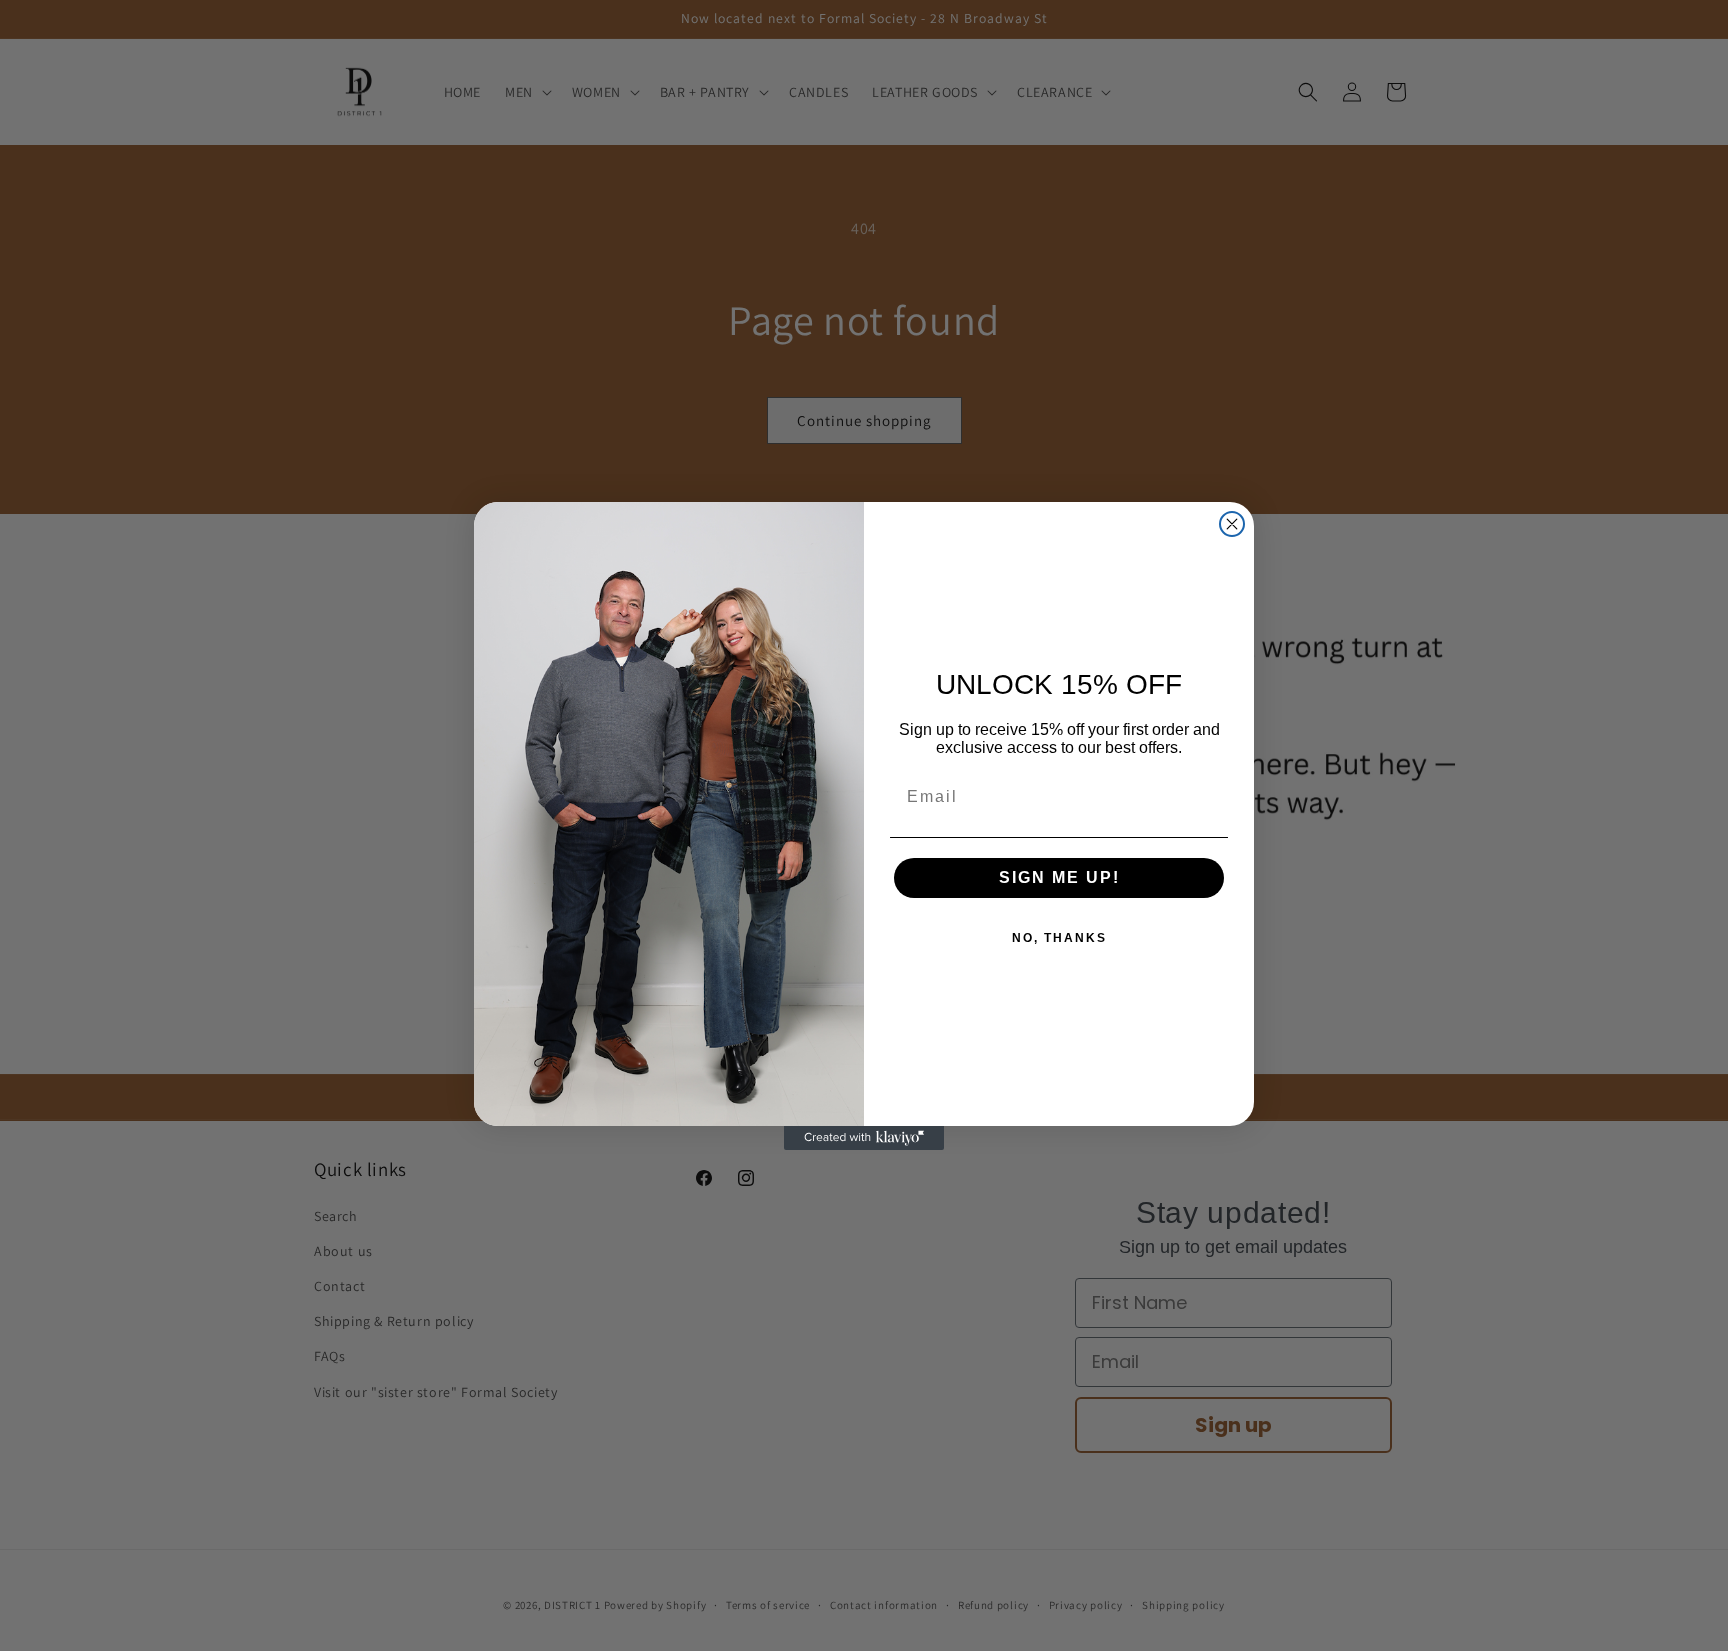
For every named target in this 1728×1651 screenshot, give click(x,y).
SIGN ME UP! (1059, 877)
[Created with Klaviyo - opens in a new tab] (864, 1138)
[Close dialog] (1232, 524)
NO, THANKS (1059, 938)
